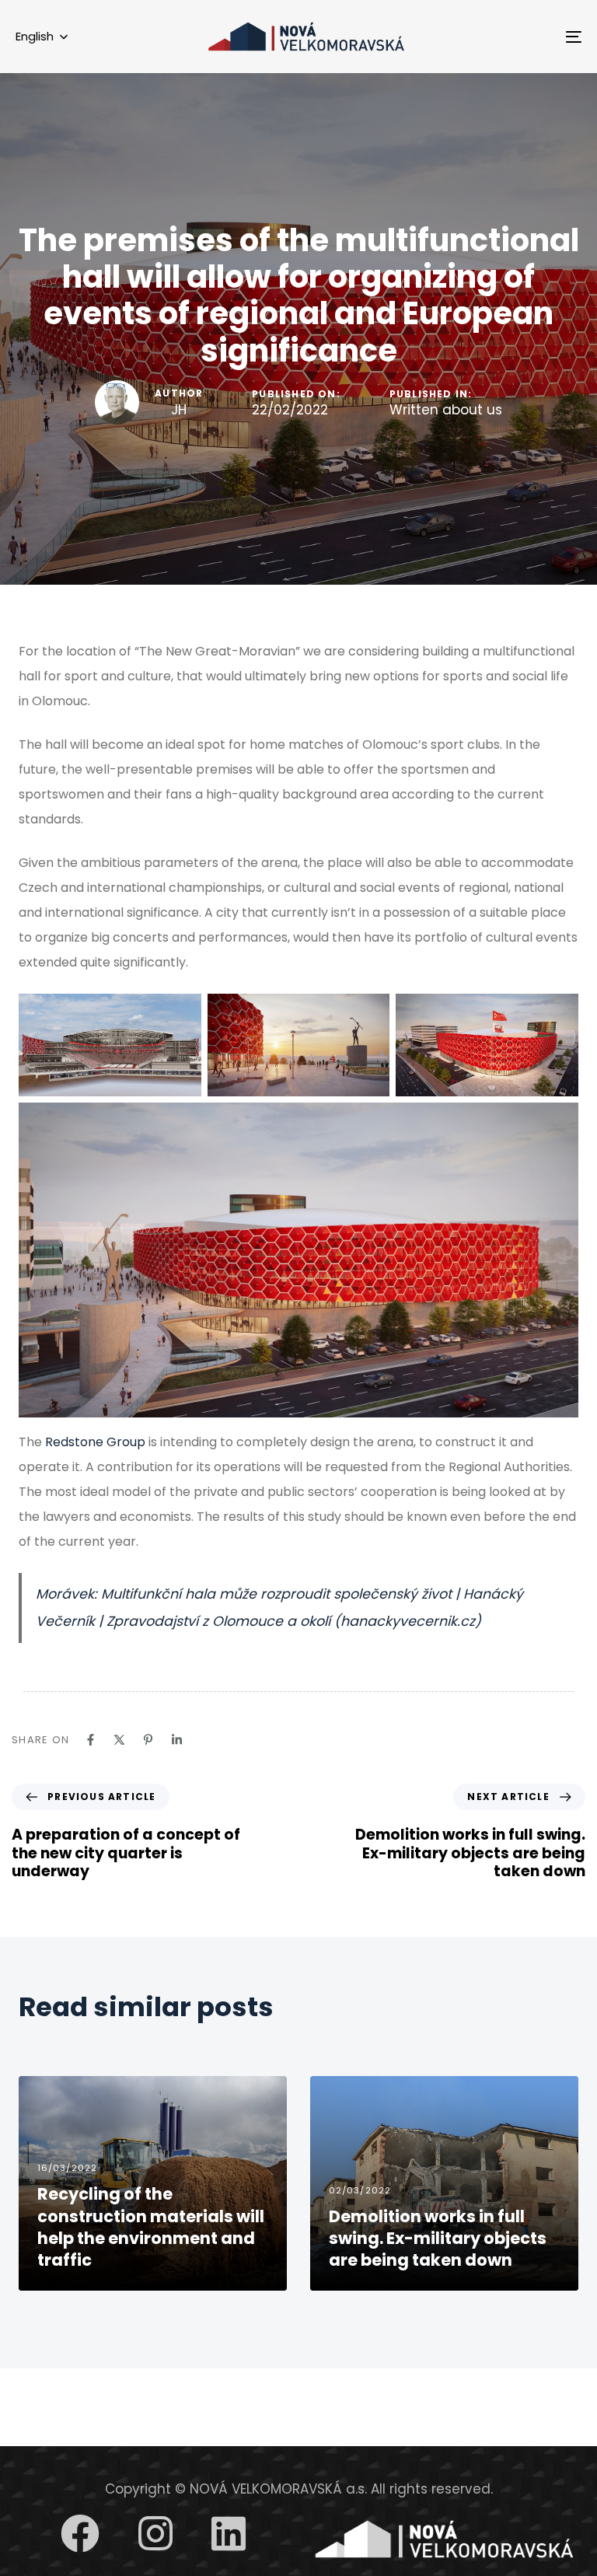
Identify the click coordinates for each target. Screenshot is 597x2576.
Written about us (446, 411)
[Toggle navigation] (487, 37)
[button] (42, 37)
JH (179, 410)
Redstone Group (95, 1442)
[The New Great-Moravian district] (444, 2539)
